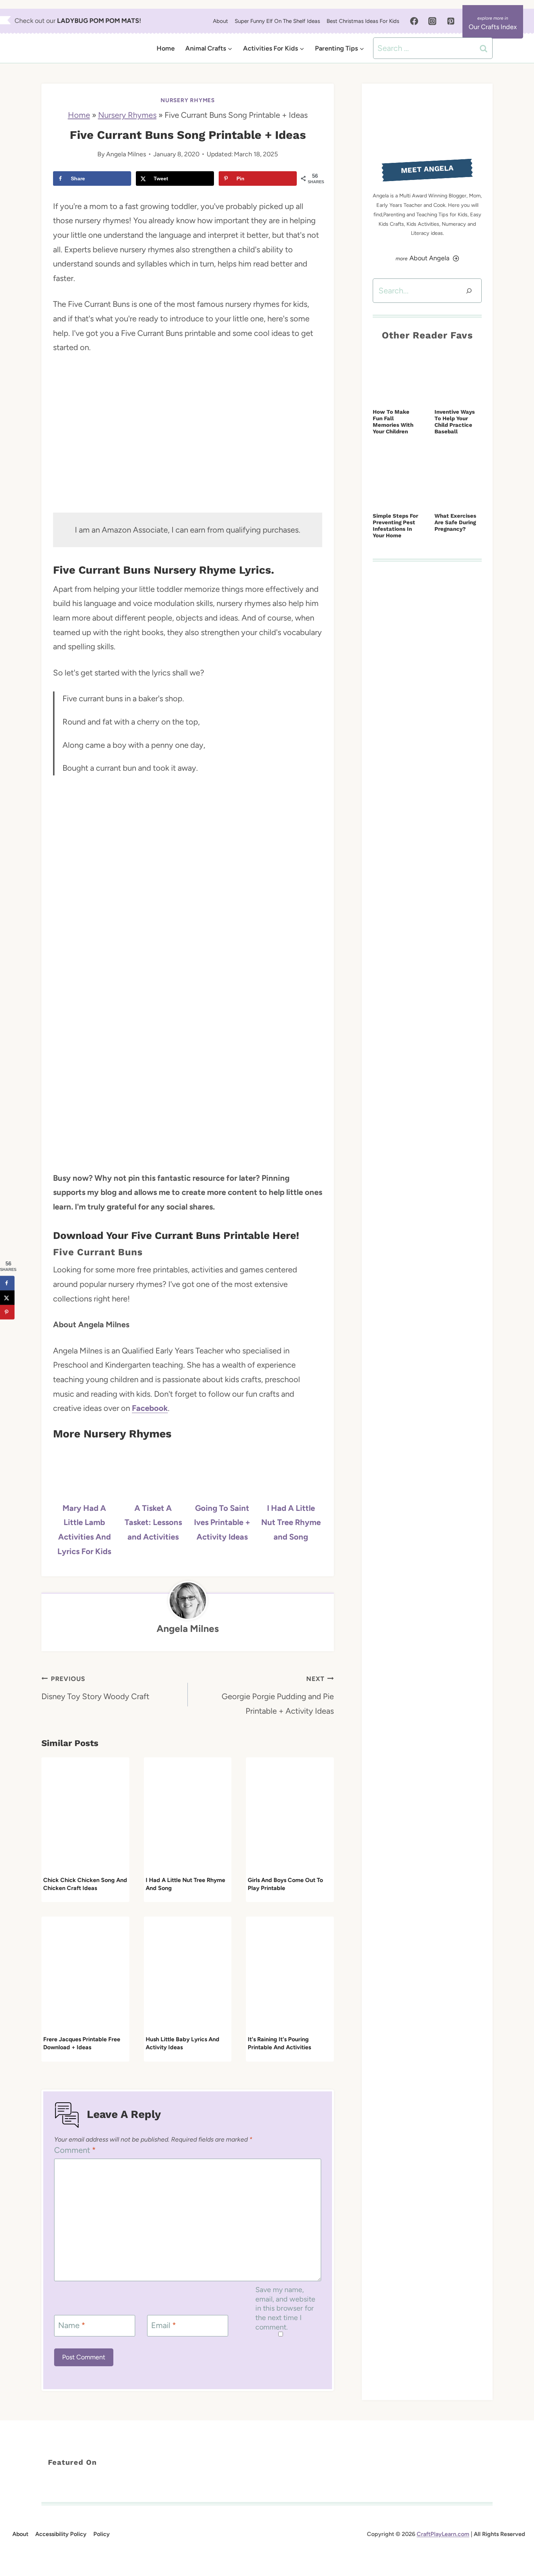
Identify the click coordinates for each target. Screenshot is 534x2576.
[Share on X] (7, 1297)
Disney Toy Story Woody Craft (95, 1688)
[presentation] (85, 1816)
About (221, 21)
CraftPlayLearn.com (443, 2534)
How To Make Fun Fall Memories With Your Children (393, 422)
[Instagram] (432, 21)
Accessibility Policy (61, 2534)
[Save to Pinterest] (7, 1312)
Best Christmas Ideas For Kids (363, 21)
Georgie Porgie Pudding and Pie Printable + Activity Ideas (278, 1695)
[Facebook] (414, 21)
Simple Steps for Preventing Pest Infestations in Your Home (395, 526)
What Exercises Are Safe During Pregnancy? (455, 522)
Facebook (150, 1408)
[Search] (469, 291)
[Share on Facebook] (7, 1283)
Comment (75, 2150)
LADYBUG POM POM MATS (98, 21)
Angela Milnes (126, 154)
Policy (102, 2534)
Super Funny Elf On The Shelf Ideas (277, 21)
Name (72, 2325)
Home (166, 48)
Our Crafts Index (493, 27)
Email (164, 2325)
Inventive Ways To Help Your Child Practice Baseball (455, 422)
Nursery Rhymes (188, 100)
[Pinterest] (451, 21)
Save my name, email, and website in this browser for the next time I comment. (285, 2308)
